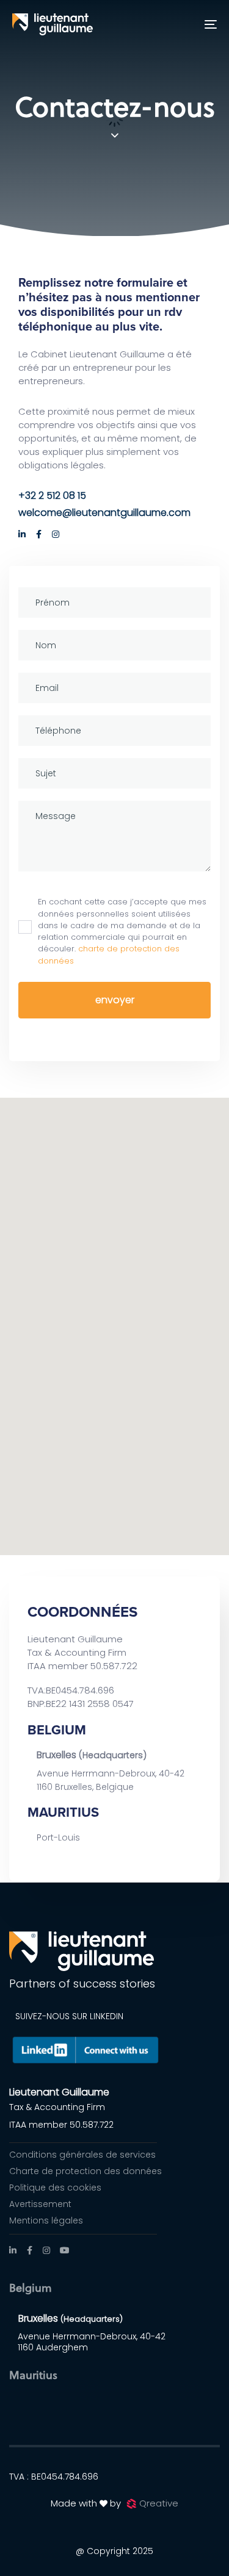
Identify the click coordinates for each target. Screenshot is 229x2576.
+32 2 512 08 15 (52, 496)
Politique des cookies (55, 2188)
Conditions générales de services (82, 2155)
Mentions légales (46, 2220)
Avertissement (40, 2204)
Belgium (31, 2287)
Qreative (159, 2503)
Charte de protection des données (85, 2171)
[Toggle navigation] (183, 24)
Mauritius (33, 2374)
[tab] (114, 2291)
